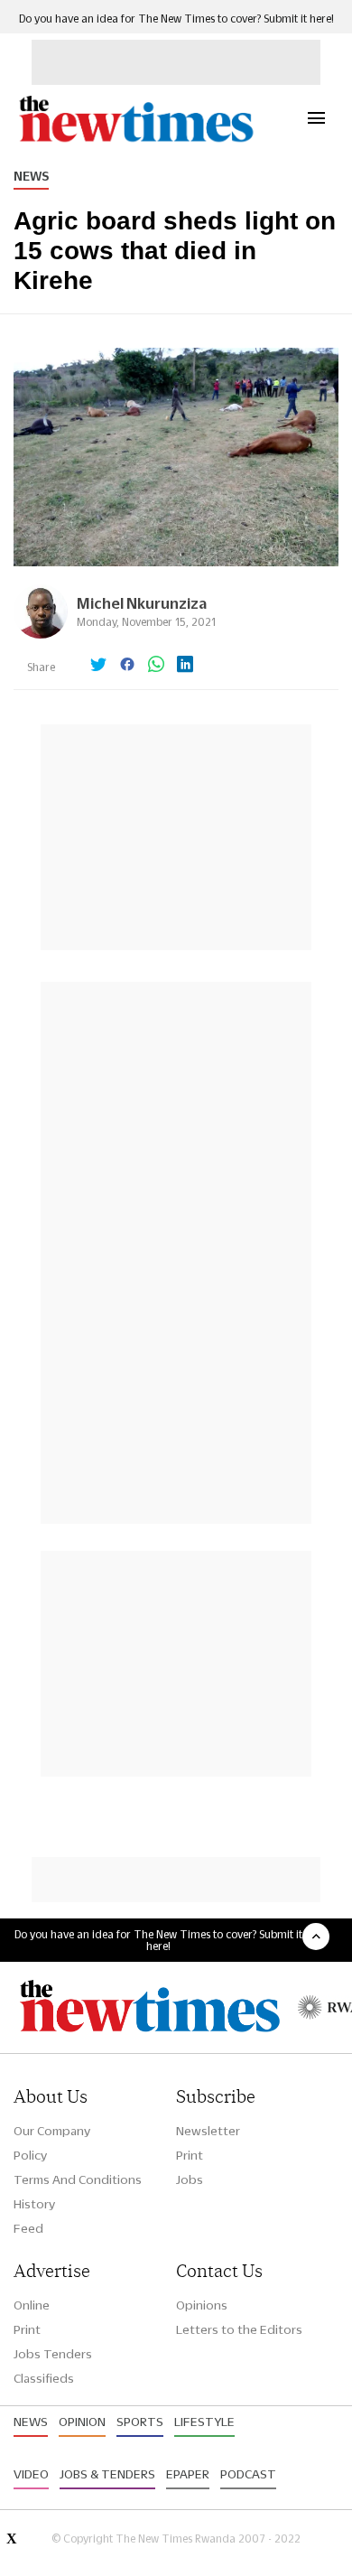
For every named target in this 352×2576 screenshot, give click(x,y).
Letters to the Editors (239, 2329)
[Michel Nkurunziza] (41, 634)
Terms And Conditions (78, 2179)
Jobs (190, 2179)
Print (190, 2155)
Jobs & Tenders (107, 2474)
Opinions (202, 2305)
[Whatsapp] (156, 666)
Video (31, 2474)
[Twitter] (98, 666)
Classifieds (44, 2378)
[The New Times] (135, 140)
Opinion (82, 2422)
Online (32, 2305)
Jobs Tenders (53, 2354)
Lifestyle (204, 2422)
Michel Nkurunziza (142, 603)
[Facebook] (127, 666)
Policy (30, 2155)
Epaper (188, 2474)
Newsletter (208, 2131)
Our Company (52, 2131)
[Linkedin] (185, 666)
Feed (28, 2228)
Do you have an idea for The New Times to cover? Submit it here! (176, 19)
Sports (140, 2422)
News (31, 176)
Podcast (248, 2474)
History (34, 2204)
